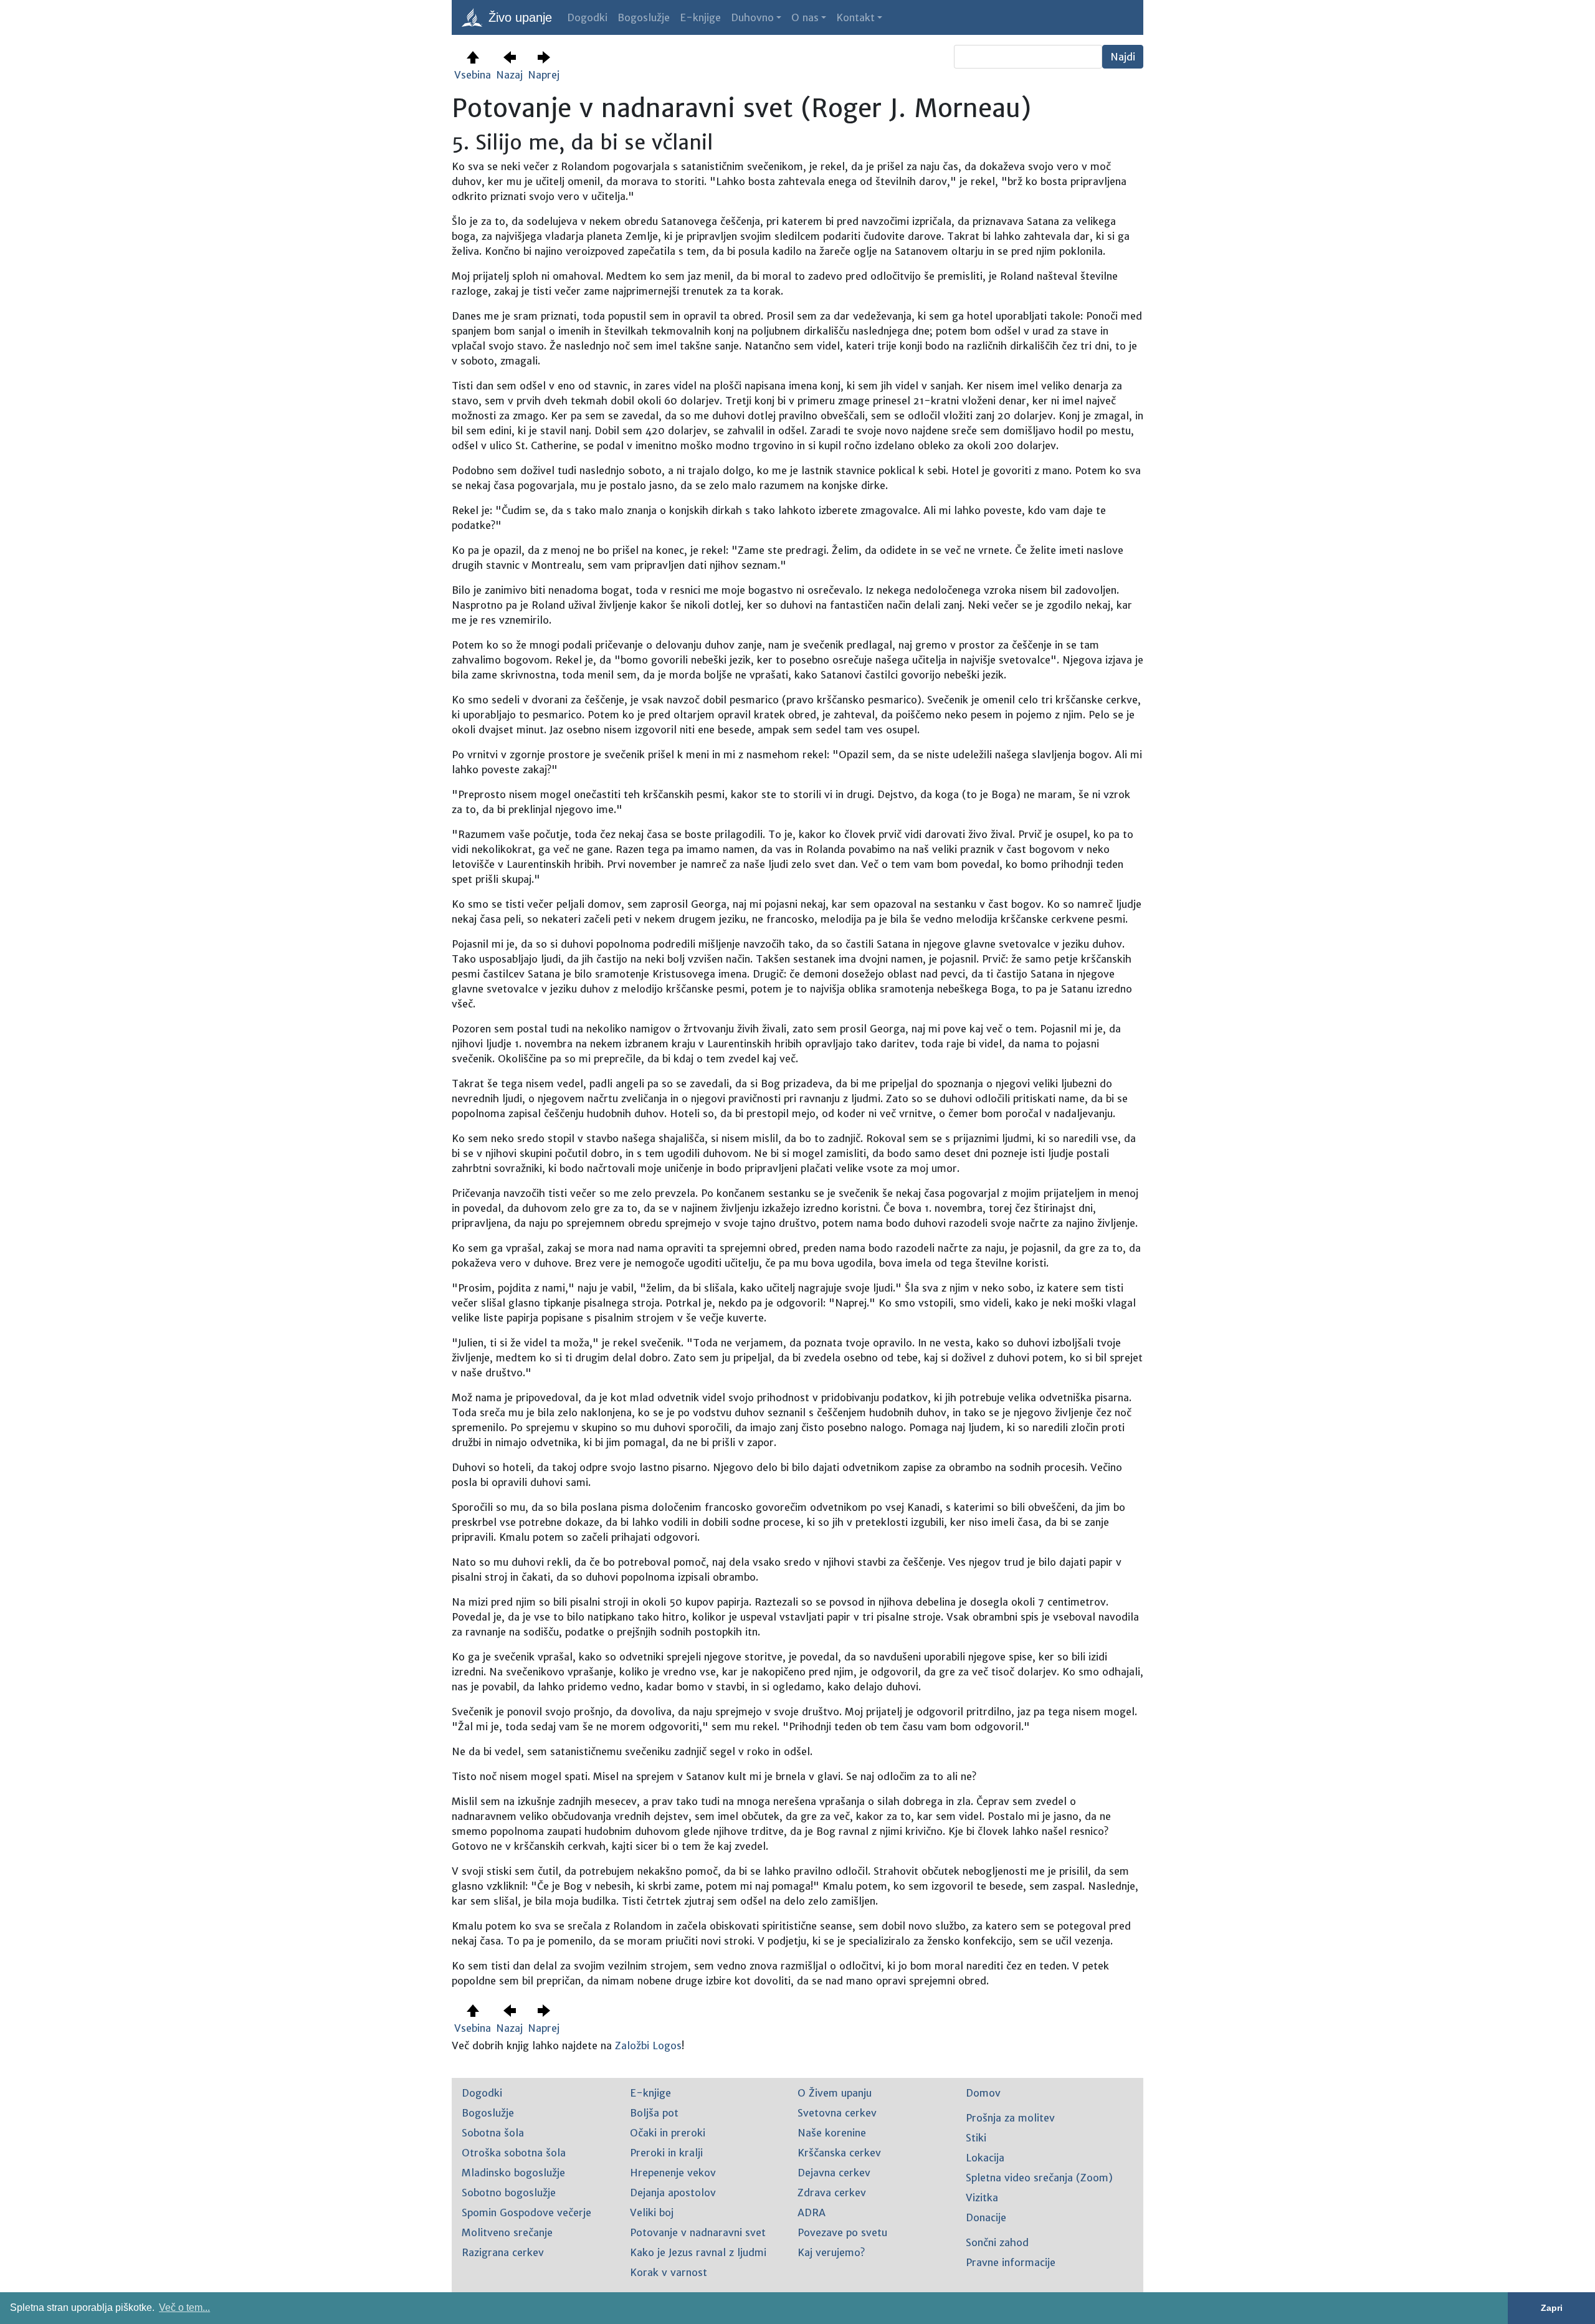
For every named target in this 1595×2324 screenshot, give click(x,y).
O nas (805, 17)
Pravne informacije (1011, 2262)
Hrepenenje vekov (673, 2173)
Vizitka (982, 2198)
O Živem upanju (835, 2093)
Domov (983, 2093)
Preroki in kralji (666, 2153)
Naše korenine (832, 2133)
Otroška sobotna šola (514, 2153)
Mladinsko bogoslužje (513, 2173)
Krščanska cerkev (839, 2153)
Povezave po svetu (842, 2232)
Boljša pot (654, 2113)
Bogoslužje (644, 17)
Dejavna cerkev (834, 2173)
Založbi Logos (648, 2045)
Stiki (976, 2138)
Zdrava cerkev (832, 2193)
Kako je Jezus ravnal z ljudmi (698, 2252)
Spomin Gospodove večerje (526, 2212)
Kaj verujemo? (831, 2252)
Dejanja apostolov (673, 2193)
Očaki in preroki (668, 2133)
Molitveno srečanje (507, 2232)
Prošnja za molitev (1010, 2118)
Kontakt (855, 17)
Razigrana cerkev (503, 2252)
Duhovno (752, 17)
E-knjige (700, 17)
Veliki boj (652, 2212)
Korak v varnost (669, 2272)
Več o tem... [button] (184, 2307)
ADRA (812, 2212)
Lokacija (985, 2158)
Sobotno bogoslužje (509, 2193)
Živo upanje (518, 17)
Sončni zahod (997, 2242)
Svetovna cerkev (837, 2113)
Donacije (986, 2217)
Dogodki (587, 17)
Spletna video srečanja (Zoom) (1039, 2178)
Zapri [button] (1552, 2308)
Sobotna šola (493, 2133)
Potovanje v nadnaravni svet (698, 2232)
